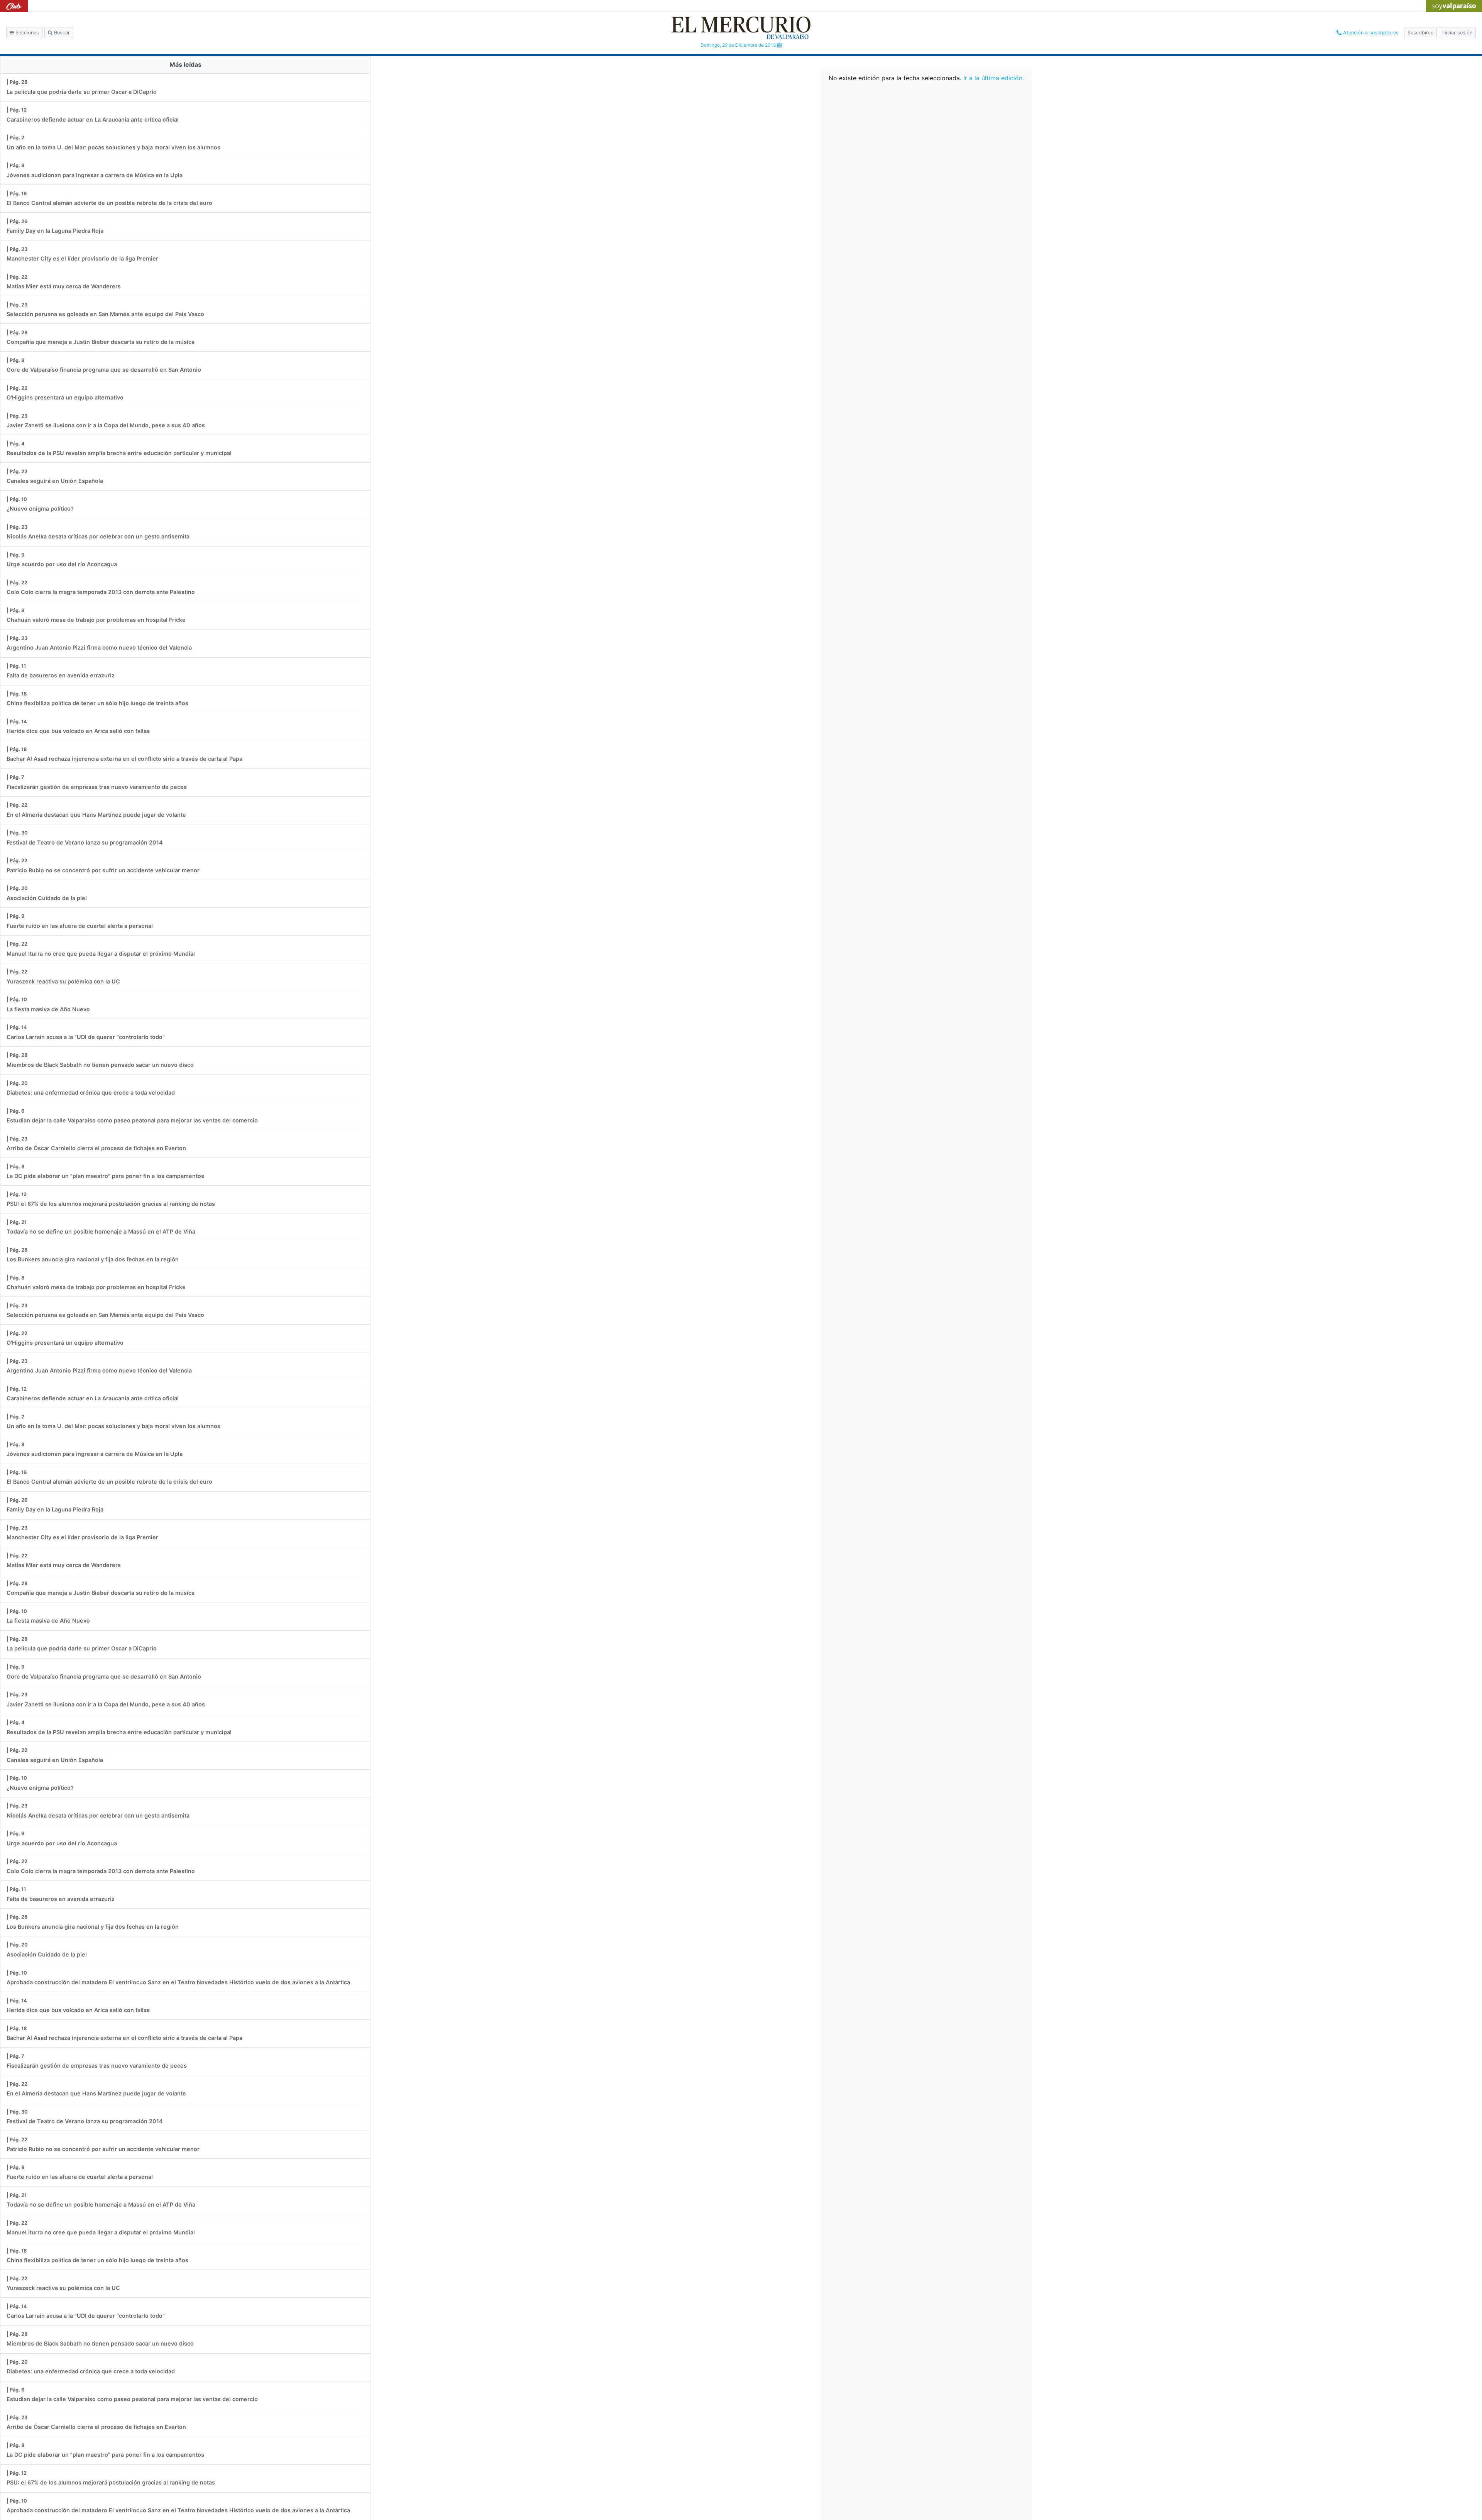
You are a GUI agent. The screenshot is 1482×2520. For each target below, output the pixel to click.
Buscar (61, 33)
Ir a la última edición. (994, 78)
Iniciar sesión (1457, 33)
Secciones (26, 33)
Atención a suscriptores (1370, 33)
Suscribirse (1420, 33)
